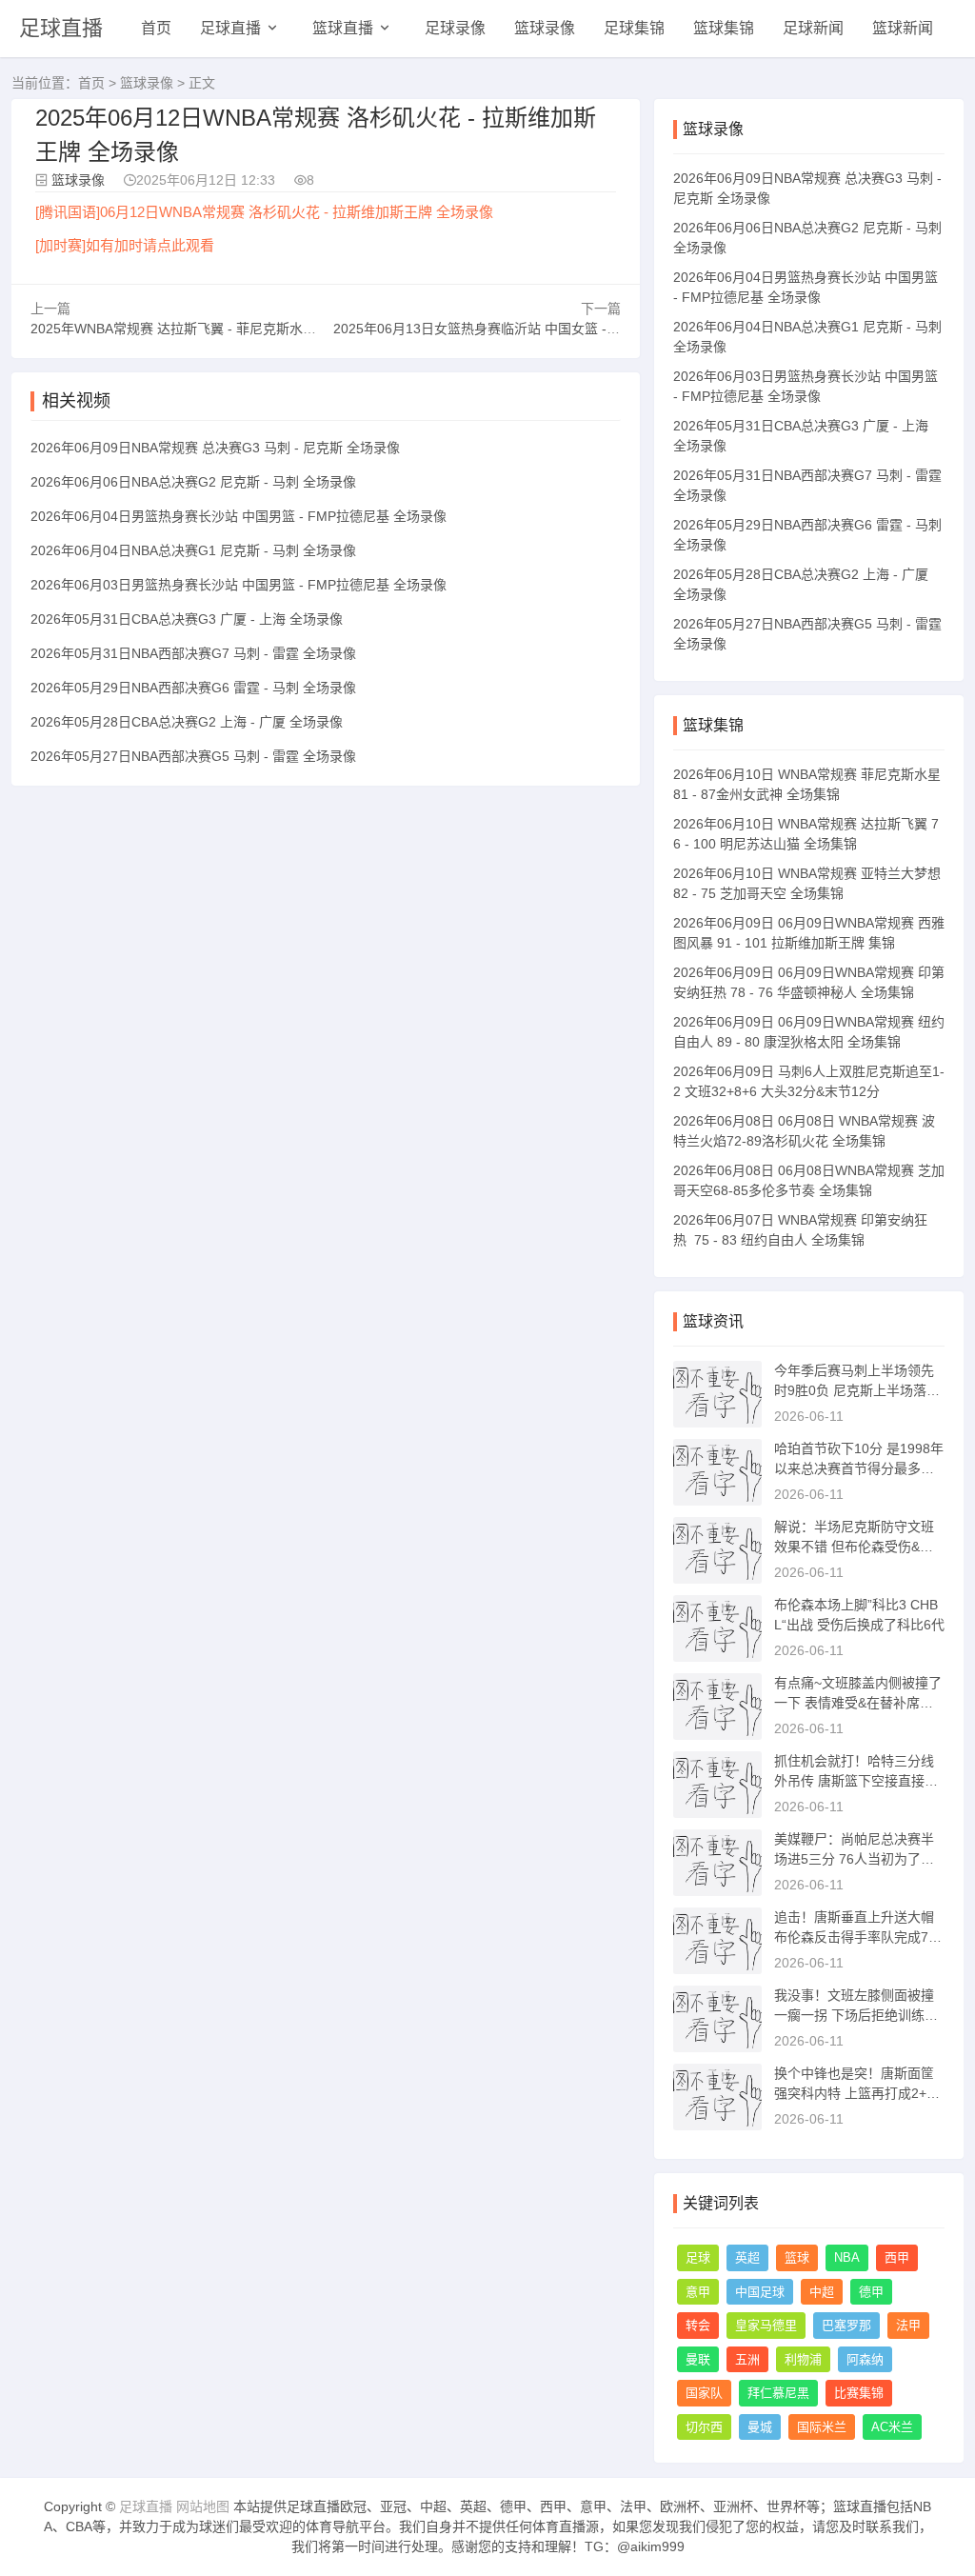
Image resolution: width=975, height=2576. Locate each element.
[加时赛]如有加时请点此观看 (125, 245)
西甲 (897, 2257)
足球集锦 (634, 28)
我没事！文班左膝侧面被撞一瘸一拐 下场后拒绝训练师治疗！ (856, 2015)
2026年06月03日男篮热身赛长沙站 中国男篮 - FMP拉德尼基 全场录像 (239, 585)
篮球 (797, 2257)
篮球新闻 (903, 28)
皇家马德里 (766, 2325)
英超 (747, 2257)
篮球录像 (545, 28)
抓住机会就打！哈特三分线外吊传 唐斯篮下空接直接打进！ (856, 1781)
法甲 (908, 2325)
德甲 (871, 2292)
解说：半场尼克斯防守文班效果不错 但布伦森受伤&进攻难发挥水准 (854, 1547)
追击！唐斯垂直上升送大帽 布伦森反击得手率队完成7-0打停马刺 (857, 1937)
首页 (156, 28)
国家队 (704, 2393)
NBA (847, 2257)
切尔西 (704, 2427)
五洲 (747, 2359)
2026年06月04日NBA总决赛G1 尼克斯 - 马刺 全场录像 (193, 550)
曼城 (760, 2427)
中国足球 (760, 2292)
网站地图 (203, 2506)
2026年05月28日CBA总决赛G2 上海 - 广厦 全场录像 (187, 722)
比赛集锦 (859, 2393)
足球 (698, 2257)
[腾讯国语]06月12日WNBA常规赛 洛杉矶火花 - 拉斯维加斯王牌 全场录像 (264, 212)
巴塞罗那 (846, 2325)
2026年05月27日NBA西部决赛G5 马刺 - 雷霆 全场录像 (193, 756)
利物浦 (803, 2359)
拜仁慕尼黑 (778, 2393)
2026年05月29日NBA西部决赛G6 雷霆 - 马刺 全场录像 (193, 688)
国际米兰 (822, 2427)
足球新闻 (813, 28)
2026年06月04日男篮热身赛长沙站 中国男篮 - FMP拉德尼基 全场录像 (239, 516)
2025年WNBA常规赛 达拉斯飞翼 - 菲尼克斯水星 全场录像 (202, 329)
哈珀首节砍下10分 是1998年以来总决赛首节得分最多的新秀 (859, 1468)
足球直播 (61, 28)
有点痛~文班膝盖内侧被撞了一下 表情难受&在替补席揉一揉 (858, 1703)
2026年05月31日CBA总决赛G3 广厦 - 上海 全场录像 (187, 619)
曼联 (698, 2359)
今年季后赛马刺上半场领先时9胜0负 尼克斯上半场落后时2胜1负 (857, 1390)
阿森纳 (865, 2359)
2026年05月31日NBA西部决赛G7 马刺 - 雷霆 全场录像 (193, 653)
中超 (822, 2292)
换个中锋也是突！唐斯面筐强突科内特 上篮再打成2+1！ (854, 2093)
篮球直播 (343, 28)
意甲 (698, 2292)
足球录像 (455, 28)
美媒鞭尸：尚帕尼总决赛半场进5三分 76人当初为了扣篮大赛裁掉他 (854, 1859)
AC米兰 (892, 2427)
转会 (698, 2325)
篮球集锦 (724, 28)
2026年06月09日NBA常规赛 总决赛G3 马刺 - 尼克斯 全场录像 (215, 448)
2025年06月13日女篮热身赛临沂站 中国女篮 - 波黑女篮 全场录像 (527, 329)
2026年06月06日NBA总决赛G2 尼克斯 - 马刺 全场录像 (193, 482)
